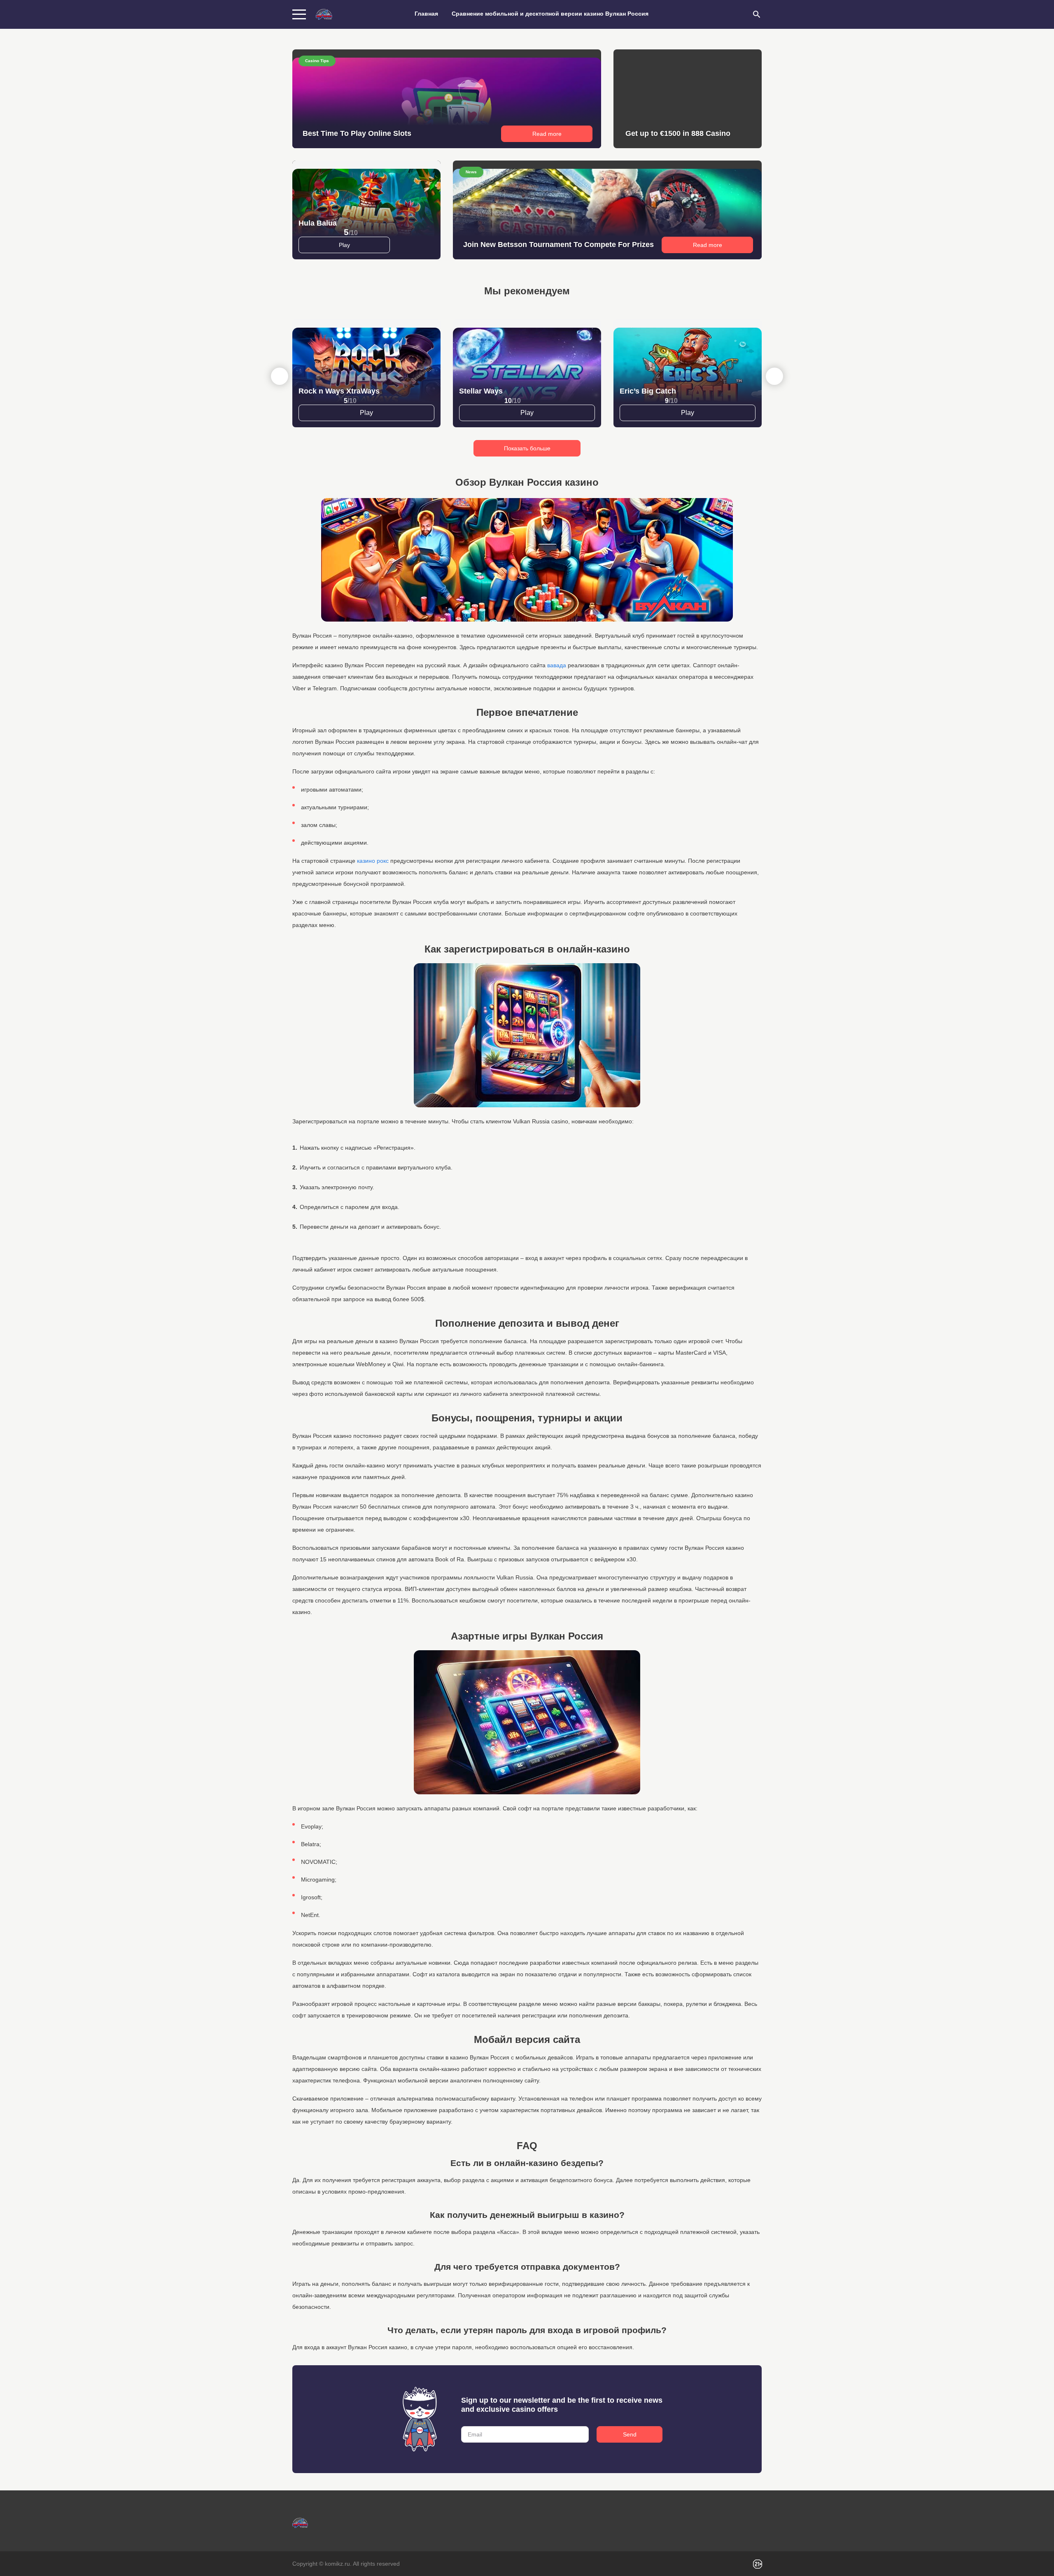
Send (630, 2434)
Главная (426, 14)
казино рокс (373, 861)
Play (344, 245)
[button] (774, 376)
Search (757, 14)
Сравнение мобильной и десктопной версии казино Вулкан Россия (550, 14)
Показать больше (527, 448)
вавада (557, 665)
